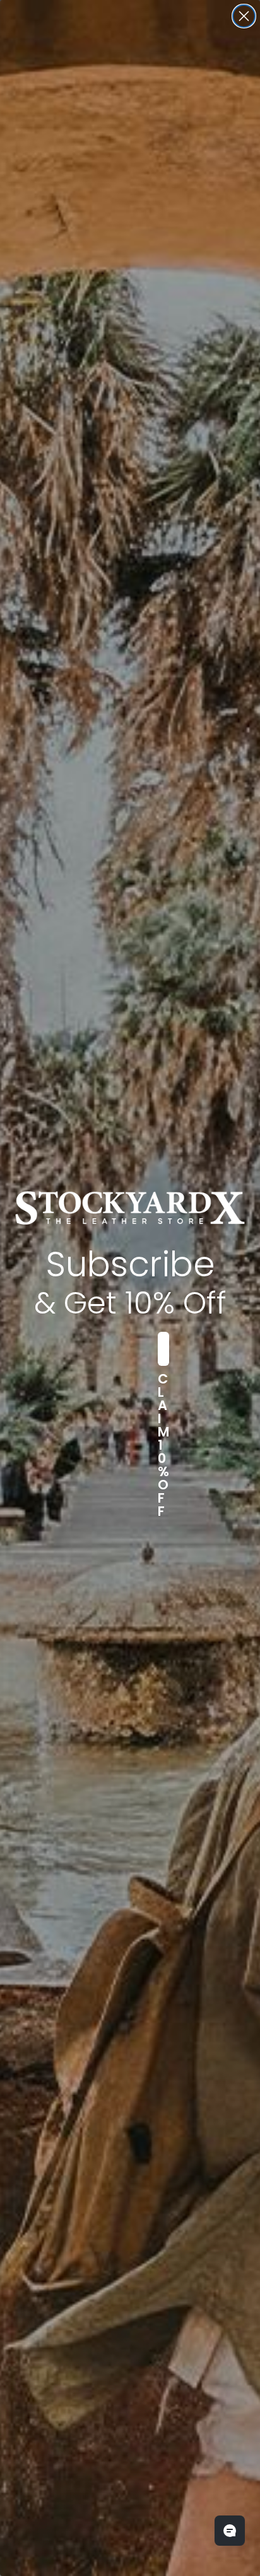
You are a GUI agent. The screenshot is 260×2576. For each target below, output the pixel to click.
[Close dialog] (244, 16)
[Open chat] (230, 2531)
